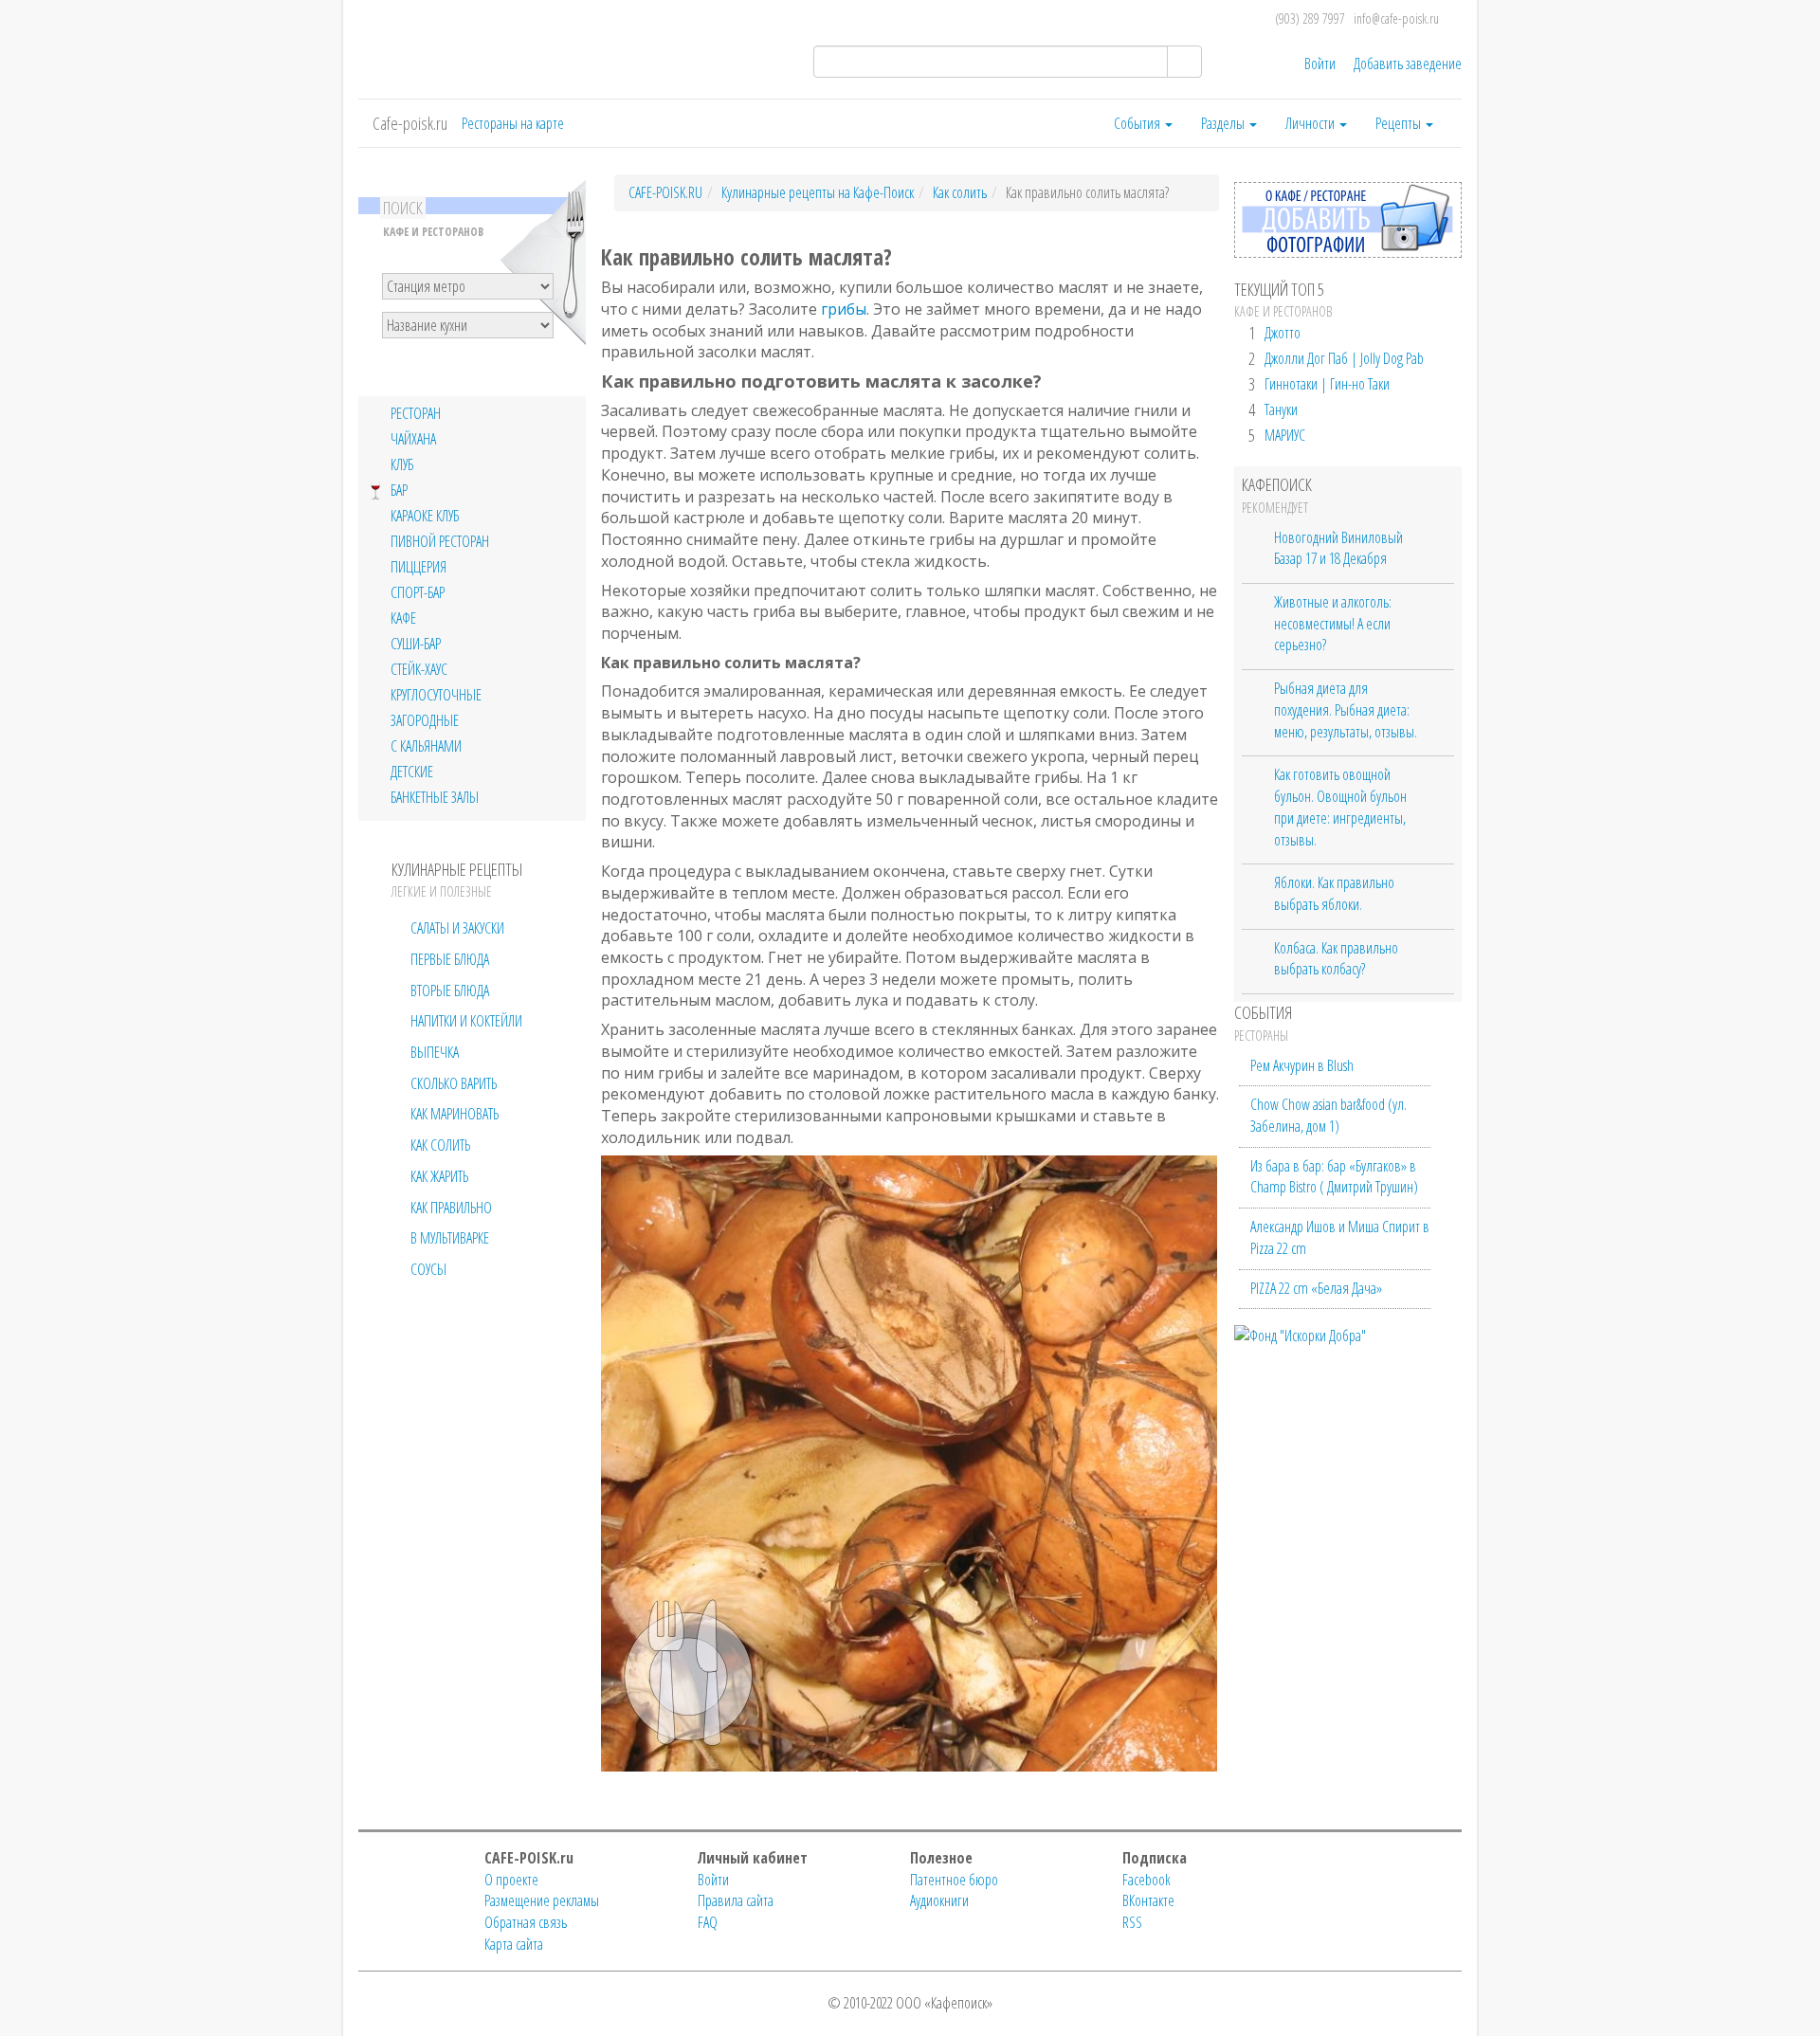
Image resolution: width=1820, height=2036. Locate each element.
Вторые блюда (450, 991)
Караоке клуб (425, 516)
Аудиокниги (939, 1900)
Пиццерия (419, 567)
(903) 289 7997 (1310, 18)
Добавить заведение (1408, 64)
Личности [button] (1311, 123)
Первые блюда (450, 959)
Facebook (1147, 1880)
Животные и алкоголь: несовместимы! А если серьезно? (1333, 623)
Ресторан (416, 414)
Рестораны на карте (513, 123)
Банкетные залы (435, 798)
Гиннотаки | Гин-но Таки (1327, 384)
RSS (1132, 1922)
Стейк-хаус (419, 670)
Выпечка (435, 1052)
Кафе (403, 618)
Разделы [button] (1224, 123)
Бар (399, 491)
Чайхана (413, 439)
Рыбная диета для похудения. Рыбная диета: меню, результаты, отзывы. (1346, 709)
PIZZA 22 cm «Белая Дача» (1316, 1288)
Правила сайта (736, 1900)
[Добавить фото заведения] (1348, 252)
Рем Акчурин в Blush (1302, 1065)
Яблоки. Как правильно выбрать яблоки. (1334, 893)
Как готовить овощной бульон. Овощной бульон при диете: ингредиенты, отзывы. (1340, 807)
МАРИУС (1285, 435)
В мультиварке (450, 1238)
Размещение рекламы (542, 1900)
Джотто (1283, 333)
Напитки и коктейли (466, 1021)
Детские (412, 772)
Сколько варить (454, 1083)
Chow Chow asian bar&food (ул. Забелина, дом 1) (1329, 1115)
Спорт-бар (418, 593)
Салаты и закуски (457, 928)
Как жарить (439, 1176)
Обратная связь (526, 1922)
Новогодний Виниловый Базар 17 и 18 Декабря (1338, 548)
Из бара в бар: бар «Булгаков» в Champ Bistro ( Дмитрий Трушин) (1334, 1177)
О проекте (511, 1880)
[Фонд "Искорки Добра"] (1300, 1334)
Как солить (440, 1145)
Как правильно (451, 1208)
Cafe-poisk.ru (410, 123)
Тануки (1281, 409)
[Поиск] (1184, 62)
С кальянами (426, 746)
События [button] (1138, 123)
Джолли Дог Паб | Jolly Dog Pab (1344, 358)
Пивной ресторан (440, 542)
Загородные (425, 721)
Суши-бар (416, 644)
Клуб (402, 465)
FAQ (708, 1922)
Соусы (428, 1269)
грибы (844, 309)
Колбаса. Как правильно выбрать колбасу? (1336, 959)
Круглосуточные (436, 695)
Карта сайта (514, 1944)
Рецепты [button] (1400, 123)
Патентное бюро (954, 1880)
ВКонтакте (1148, 1900)
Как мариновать (455, 1114)
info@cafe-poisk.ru (1396, 18)
